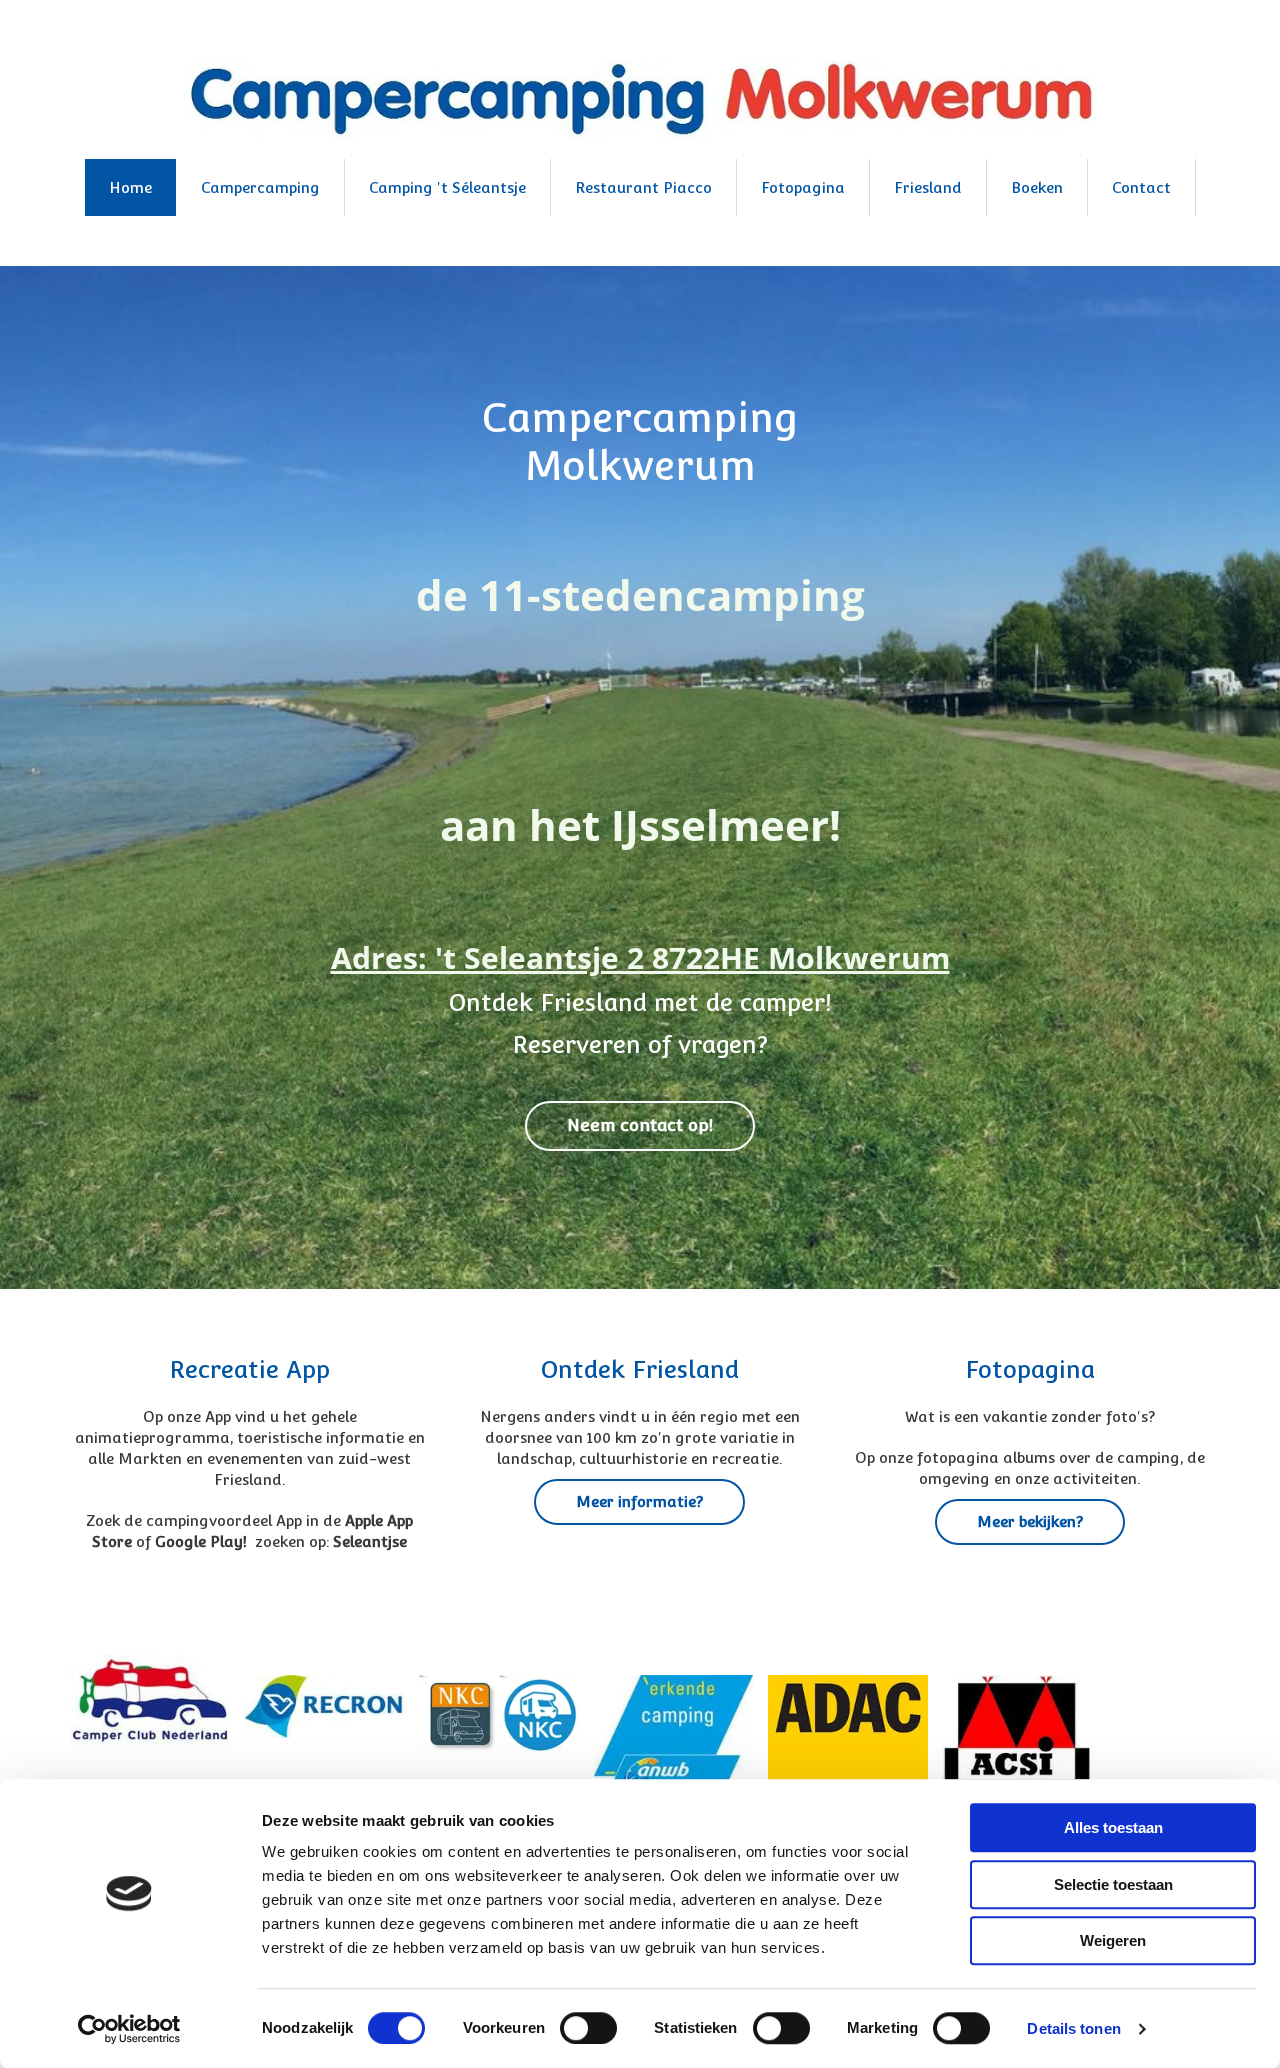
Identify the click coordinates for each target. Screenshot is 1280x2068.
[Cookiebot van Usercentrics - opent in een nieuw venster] (129, 2029)
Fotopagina (803, 187)
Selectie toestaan (1113, 1884)
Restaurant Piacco (643, 187)
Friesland (928, 187)
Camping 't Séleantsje (447, 187)
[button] (640, 1126)
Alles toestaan (1113, 1827)
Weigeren (1113, 1940)
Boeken (1037, 187)
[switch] (588, 2028)
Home (130, 187)
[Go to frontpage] (640, 99)
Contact (1141, 187)
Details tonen (1073, 2028)
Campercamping (260, 187)
